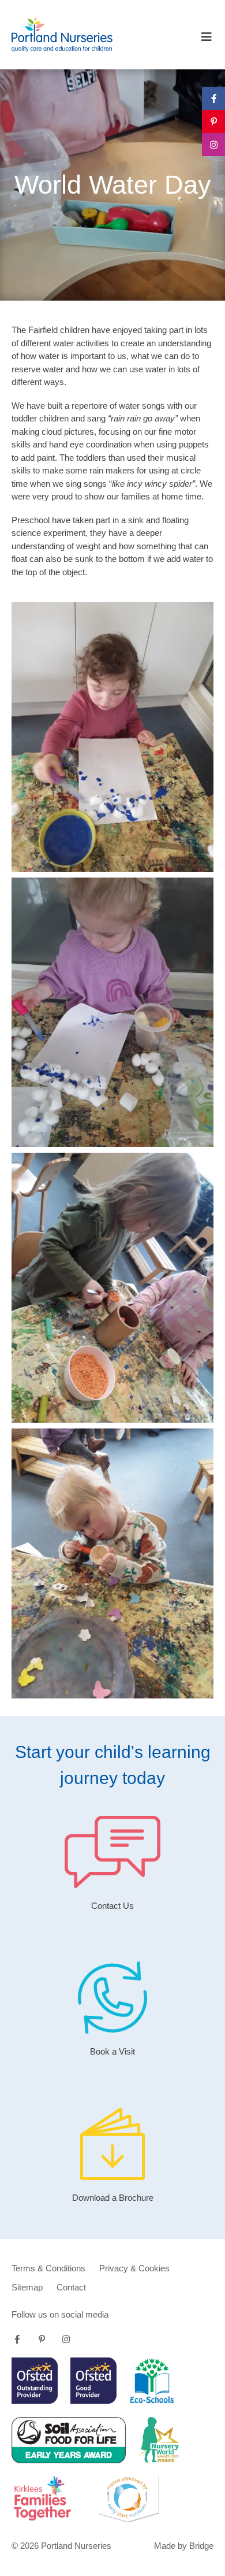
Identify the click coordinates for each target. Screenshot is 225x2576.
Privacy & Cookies (134, 2268)
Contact (71, 2287)
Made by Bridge (184, 2546)
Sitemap (27, 2287)
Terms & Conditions (48, 2268)
